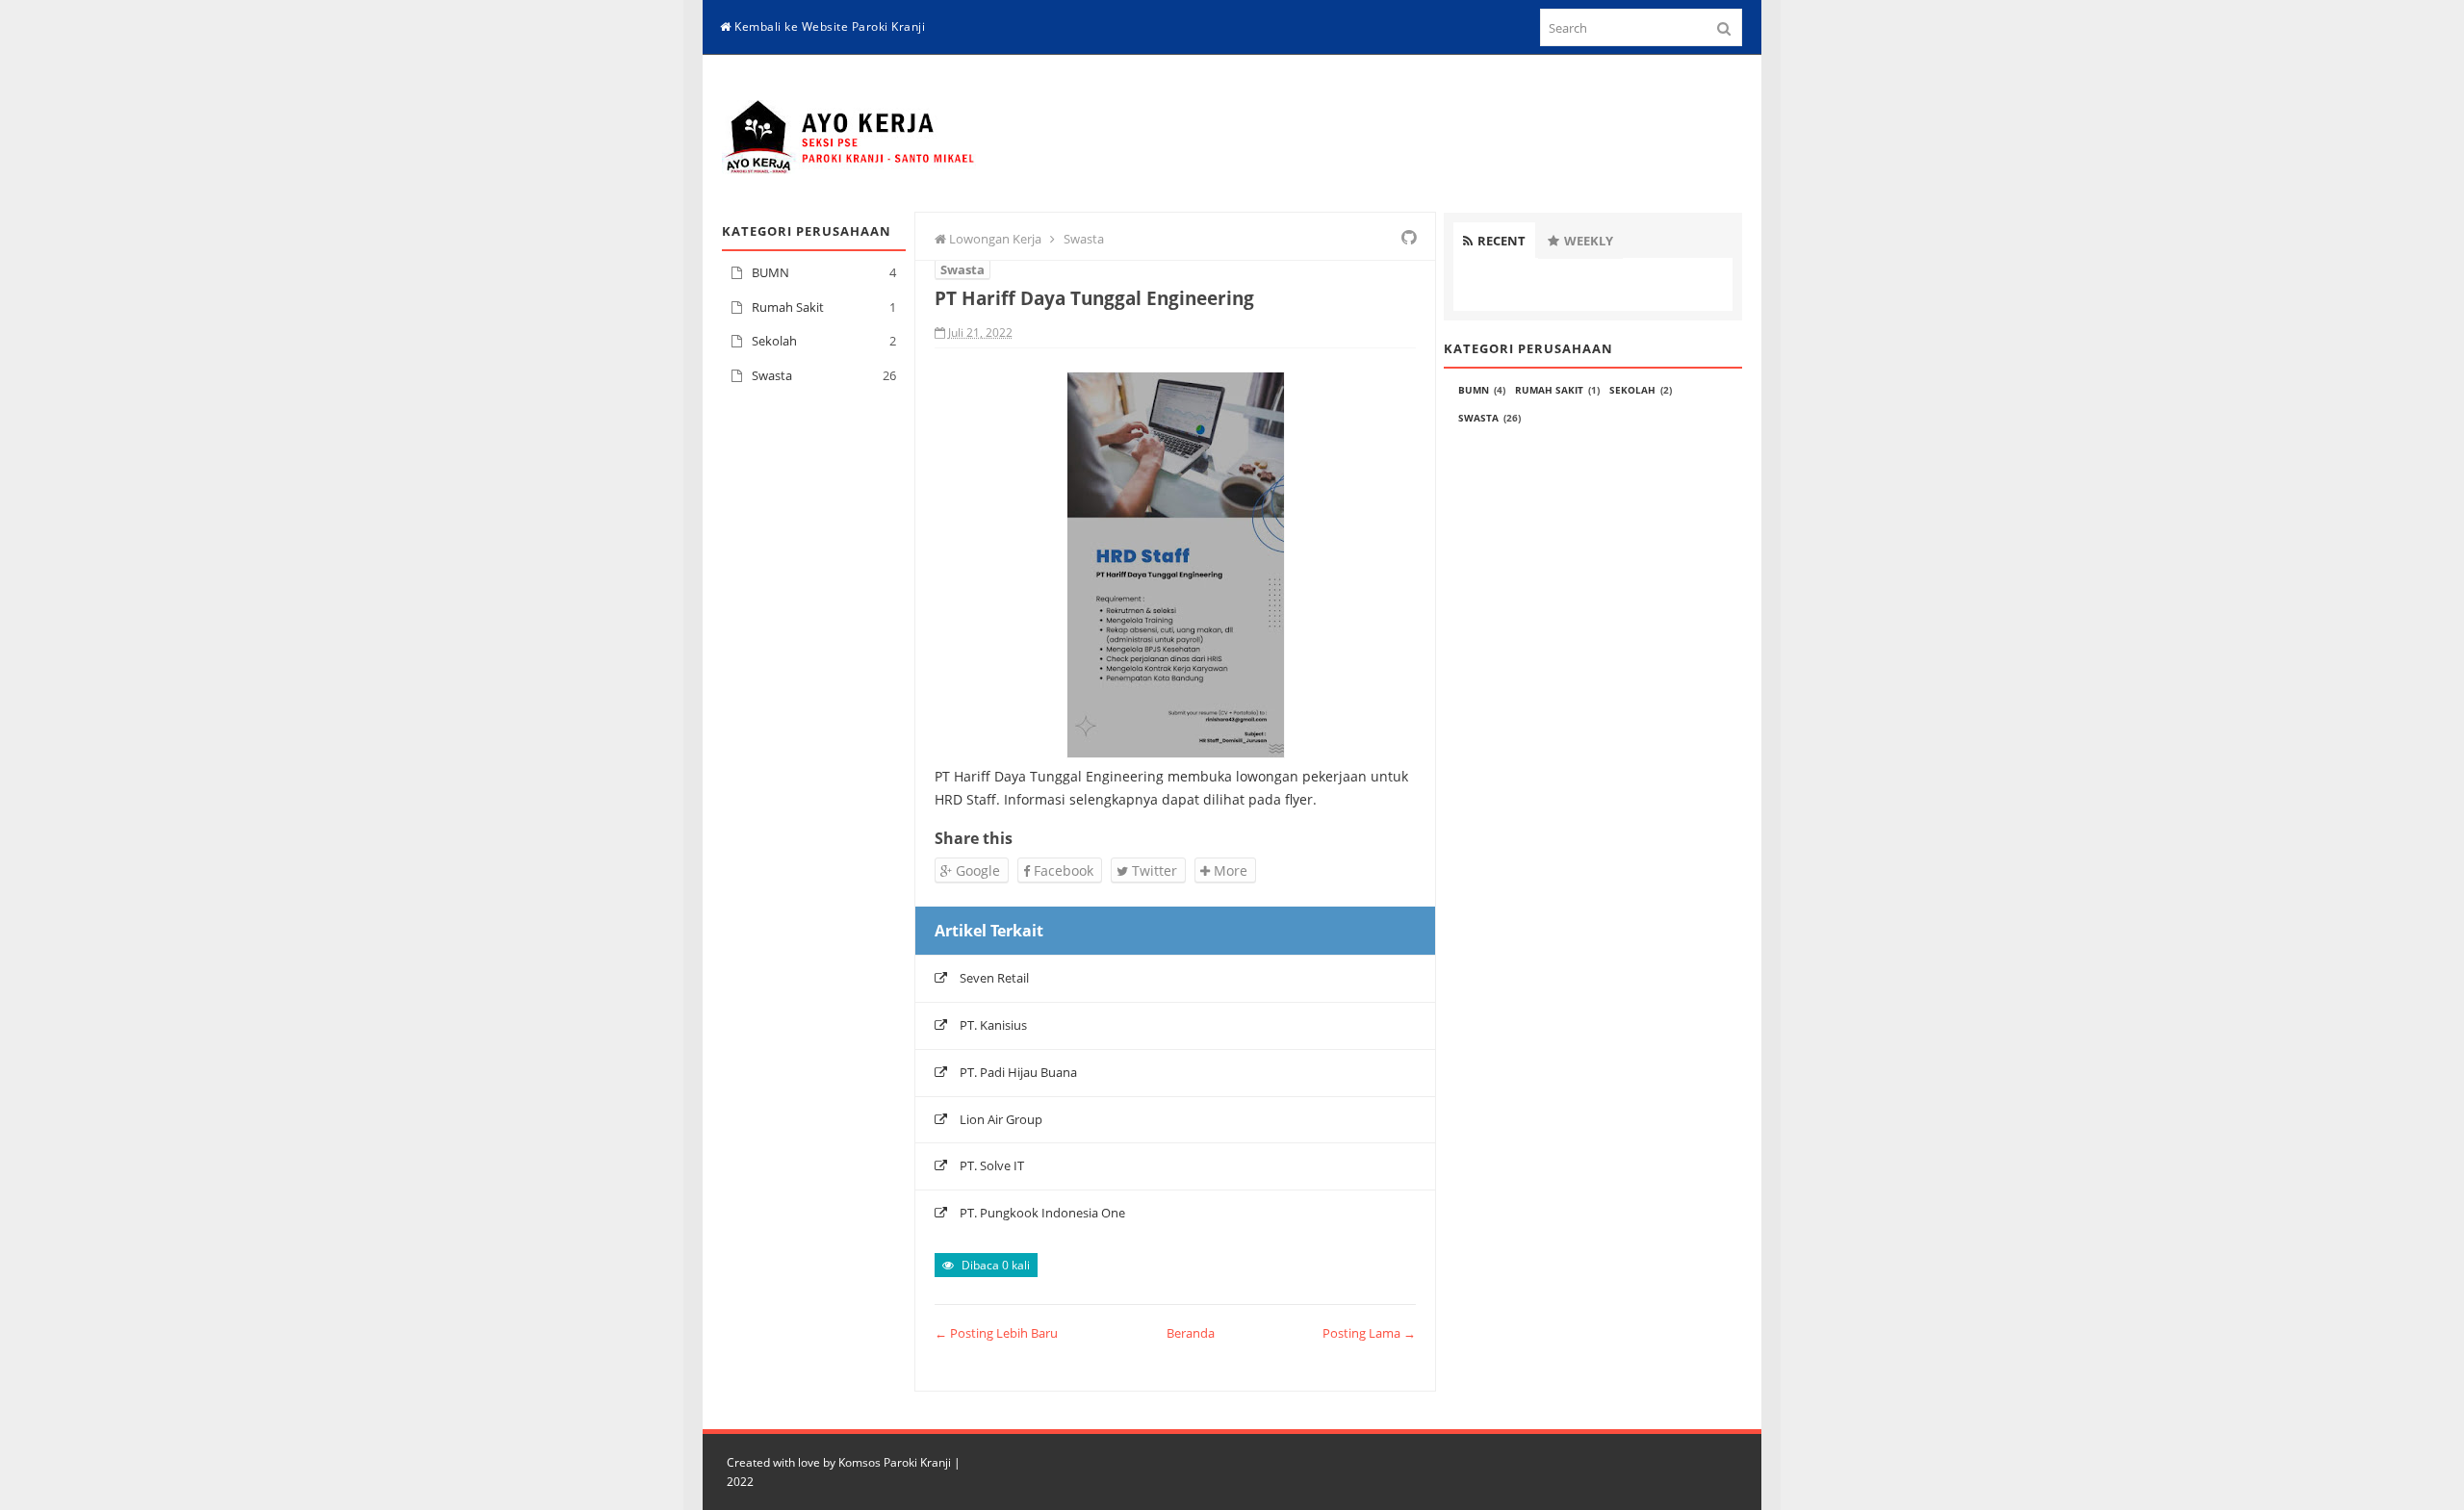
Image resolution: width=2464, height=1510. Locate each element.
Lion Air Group (1001, 1119)
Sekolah (774, 341)
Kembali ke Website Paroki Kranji (829, 26)
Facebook (1062, 870)
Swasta (772, 375)
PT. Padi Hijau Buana (1018, 1072)
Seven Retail (994, 978)
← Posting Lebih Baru (996, 1333)
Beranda (1191, 1333)
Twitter (1153, 870)
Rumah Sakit (788, 307)
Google (976, 870)
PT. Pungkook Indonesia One (1042, 1213)
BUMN (770, 272)
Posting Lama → (1369, 1333)
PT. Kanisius (993, 1025)
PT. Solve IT (992, 1165)
